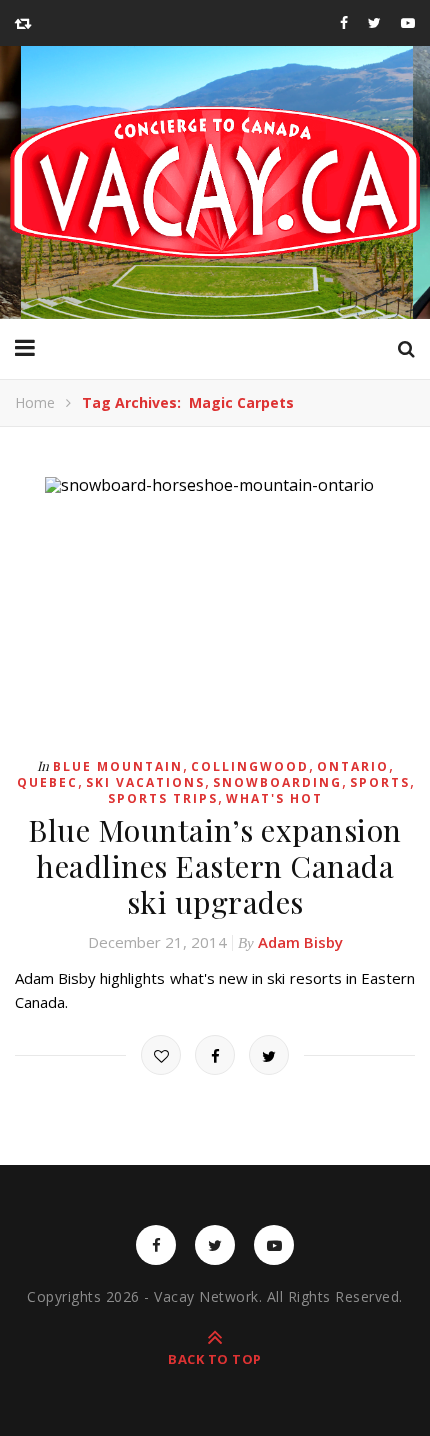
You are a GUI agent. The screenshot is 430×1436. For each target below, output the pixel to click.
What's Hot (274, 798)
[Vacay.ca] (215, 182)
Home (35, 402)
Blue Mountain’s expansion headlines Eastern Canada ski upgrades (215, 866)
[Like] (161, 1055)
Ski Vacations (145, 782)
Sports (380, 782)
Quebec (47, 782)
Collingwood (250, 766)
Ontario (353, 766)
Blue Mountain (118, 766)
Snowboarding (277, 782)
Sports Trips (163, 798)
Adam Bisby (300, 942)
